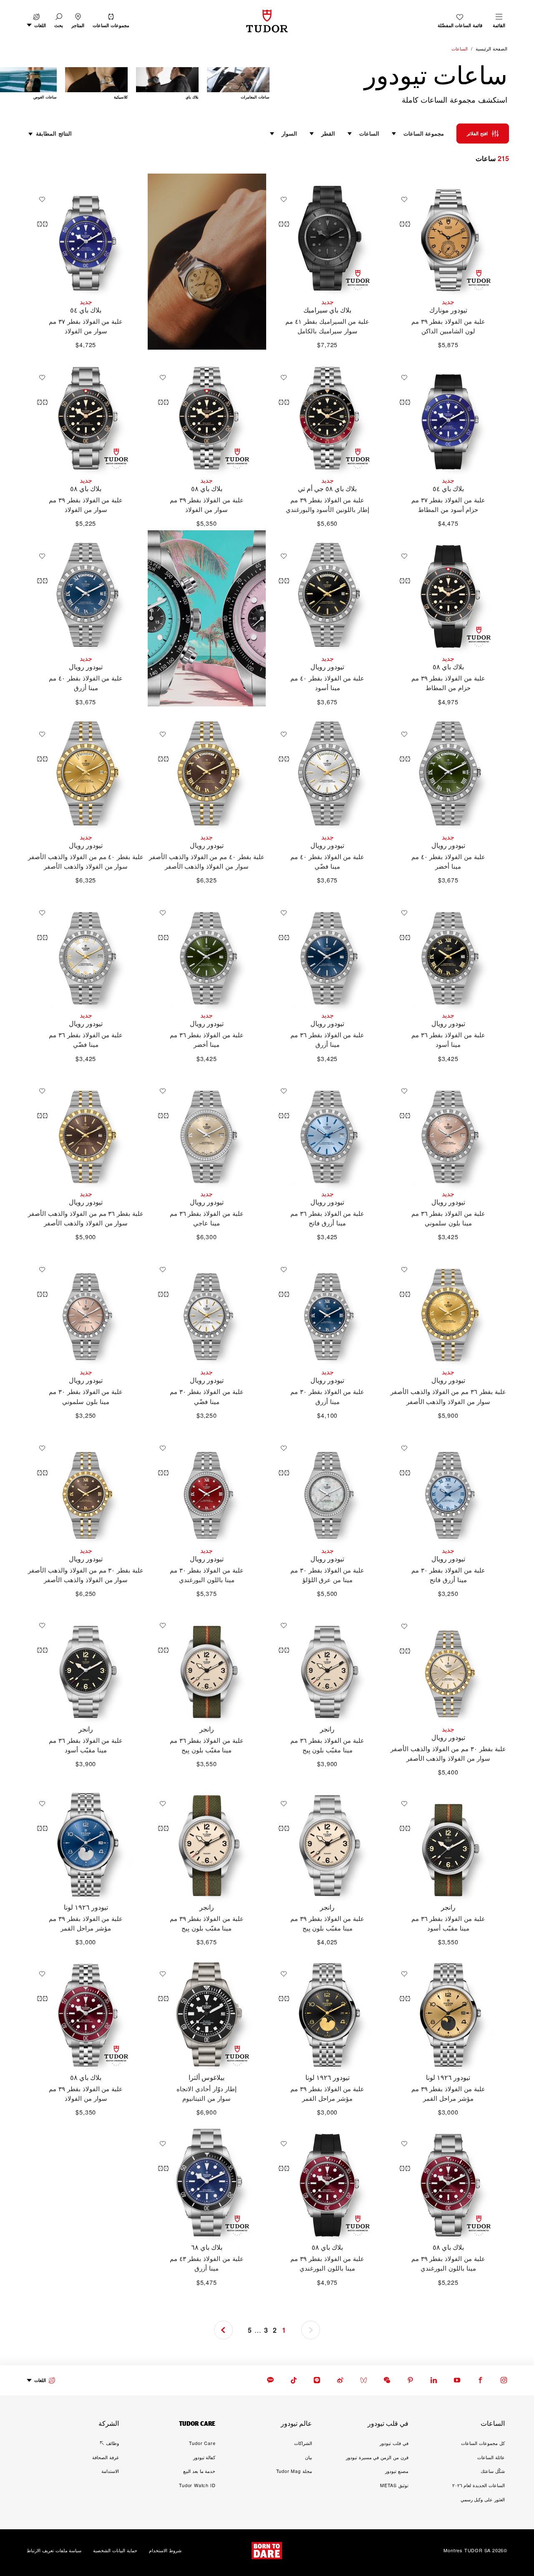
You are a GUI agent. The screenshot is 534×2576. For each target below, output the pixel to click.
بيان (309, 2457)
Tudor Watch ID (197, 2485)
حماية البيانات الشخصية (115, 2551)
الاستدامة (110, 2471)
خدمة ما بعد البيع (199, 2471)
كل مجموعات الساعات (483, 2443)
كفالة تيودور (204, 2457)
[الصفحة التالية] (18, 85)
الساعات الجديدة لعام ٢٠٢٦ (479, 2485)
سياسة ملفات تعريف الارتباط (54, 2551)
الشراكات (303, 2443)
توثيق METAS (394, 2485)
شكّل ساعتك (493, 2471)
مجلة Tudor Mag (294, 2471)
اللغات (40, 2380)
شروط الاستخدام (165, 2551)
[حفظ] (402, 199)
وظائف (112, 2443)
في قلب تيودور (394, 2443)
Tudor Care (202, 2443)
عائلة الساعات (491, 2457)
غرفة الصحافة (106, 2457)
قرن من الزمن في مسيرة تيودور (377, 2457)
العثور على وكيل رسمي (483, 2499)
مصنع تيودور (397, 2471)
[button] (59, 21)
